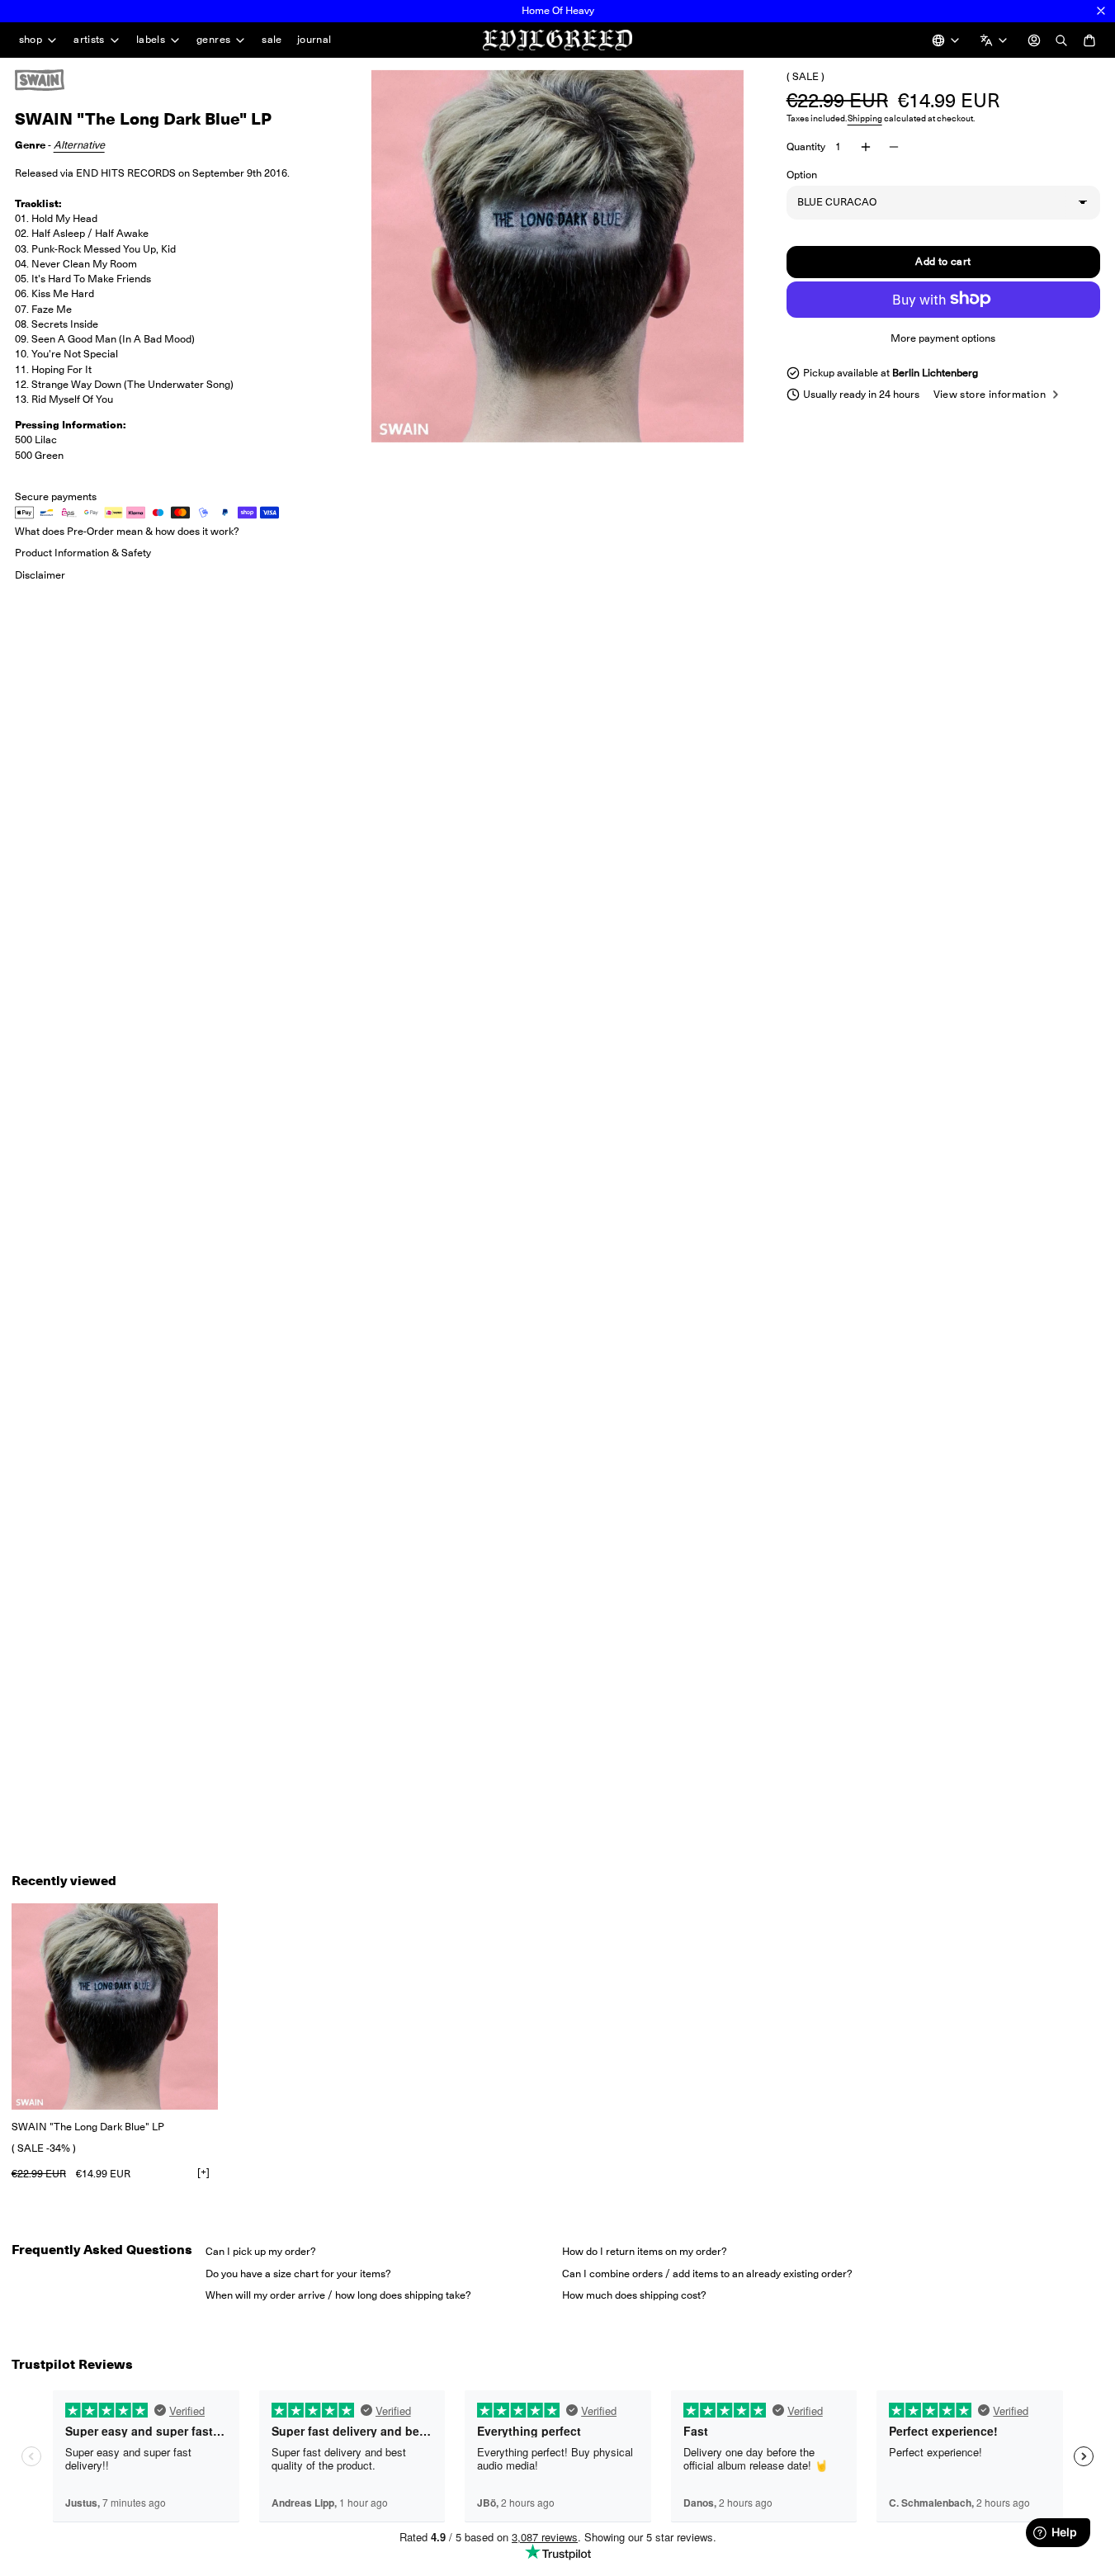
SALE (272, 39)
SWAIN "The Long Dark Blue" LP (88, 2127)
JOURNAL (314, 39)
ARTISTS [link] (89, 40)
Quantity (806, 147)
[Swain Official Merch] (56, 80)
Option (802, 175)
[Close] (1101, 11)
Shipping (865, 118)
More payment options (943, 337)
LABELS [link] (151, 40)
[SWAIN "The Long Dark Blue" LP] (115, 2006)
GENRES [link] (213, 40)
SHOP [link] (31, 40)
